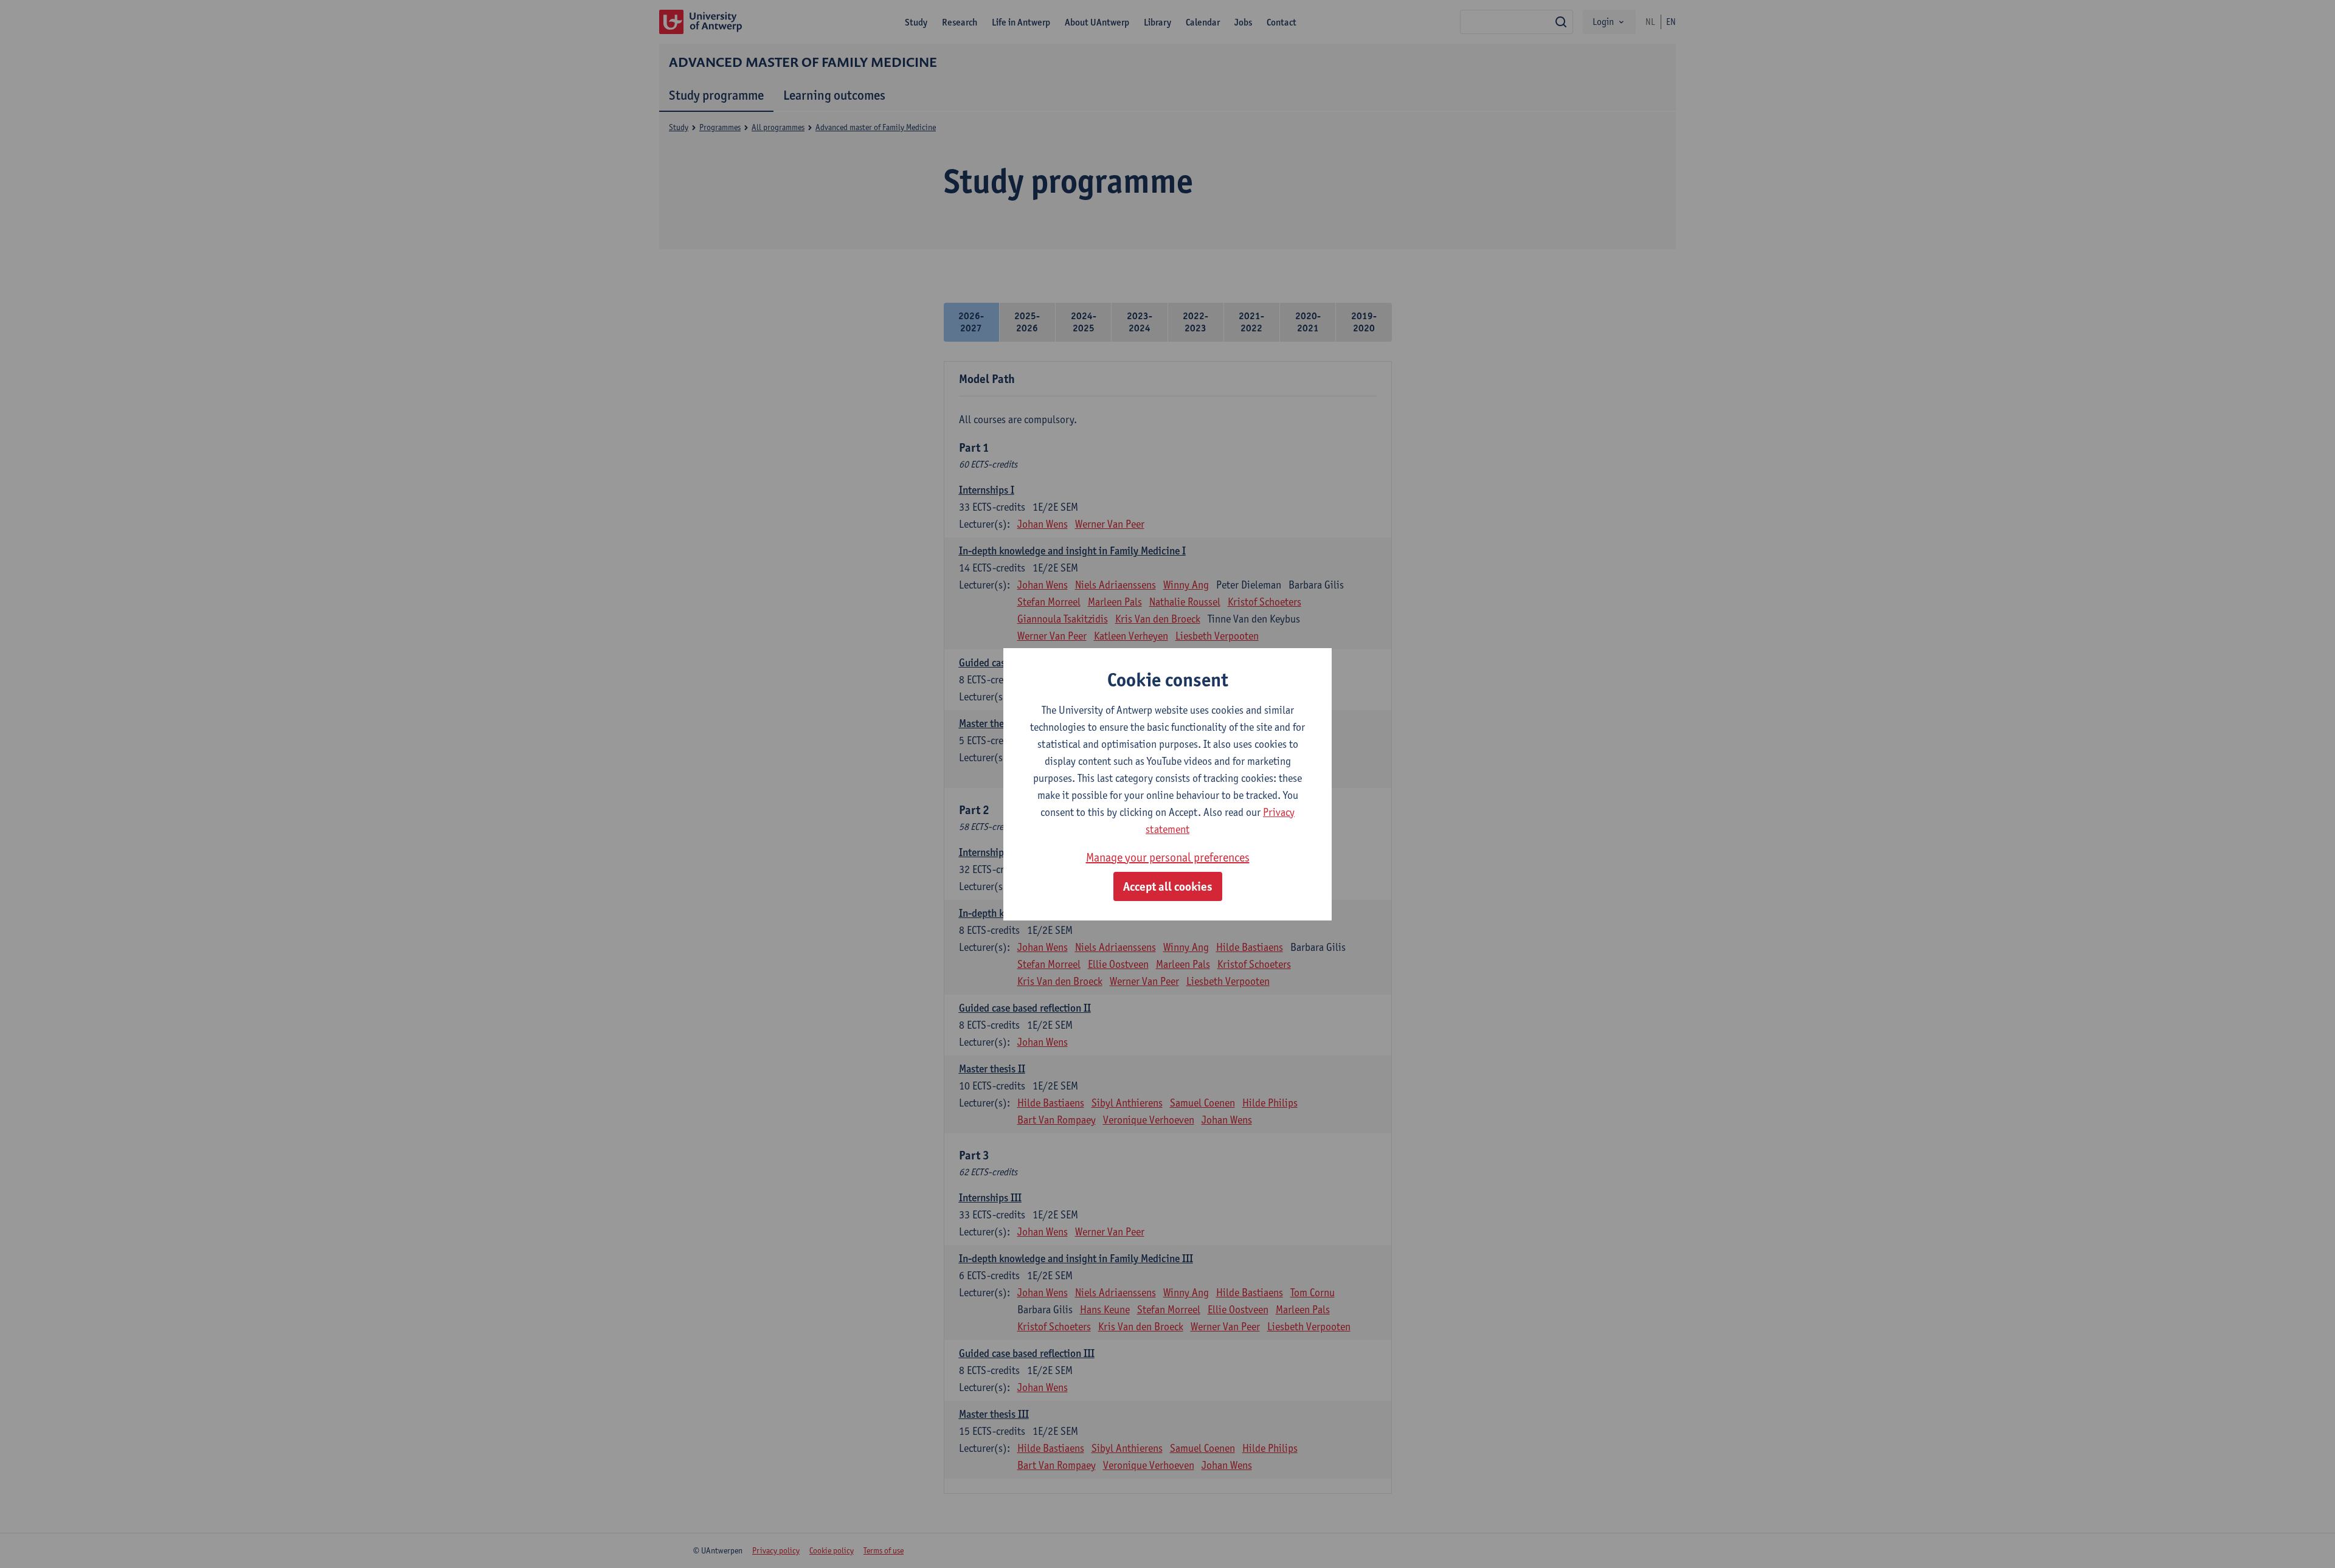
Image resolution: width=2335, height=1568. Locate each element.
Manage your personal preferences (1168, 857)
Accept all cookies (1168, 886)
